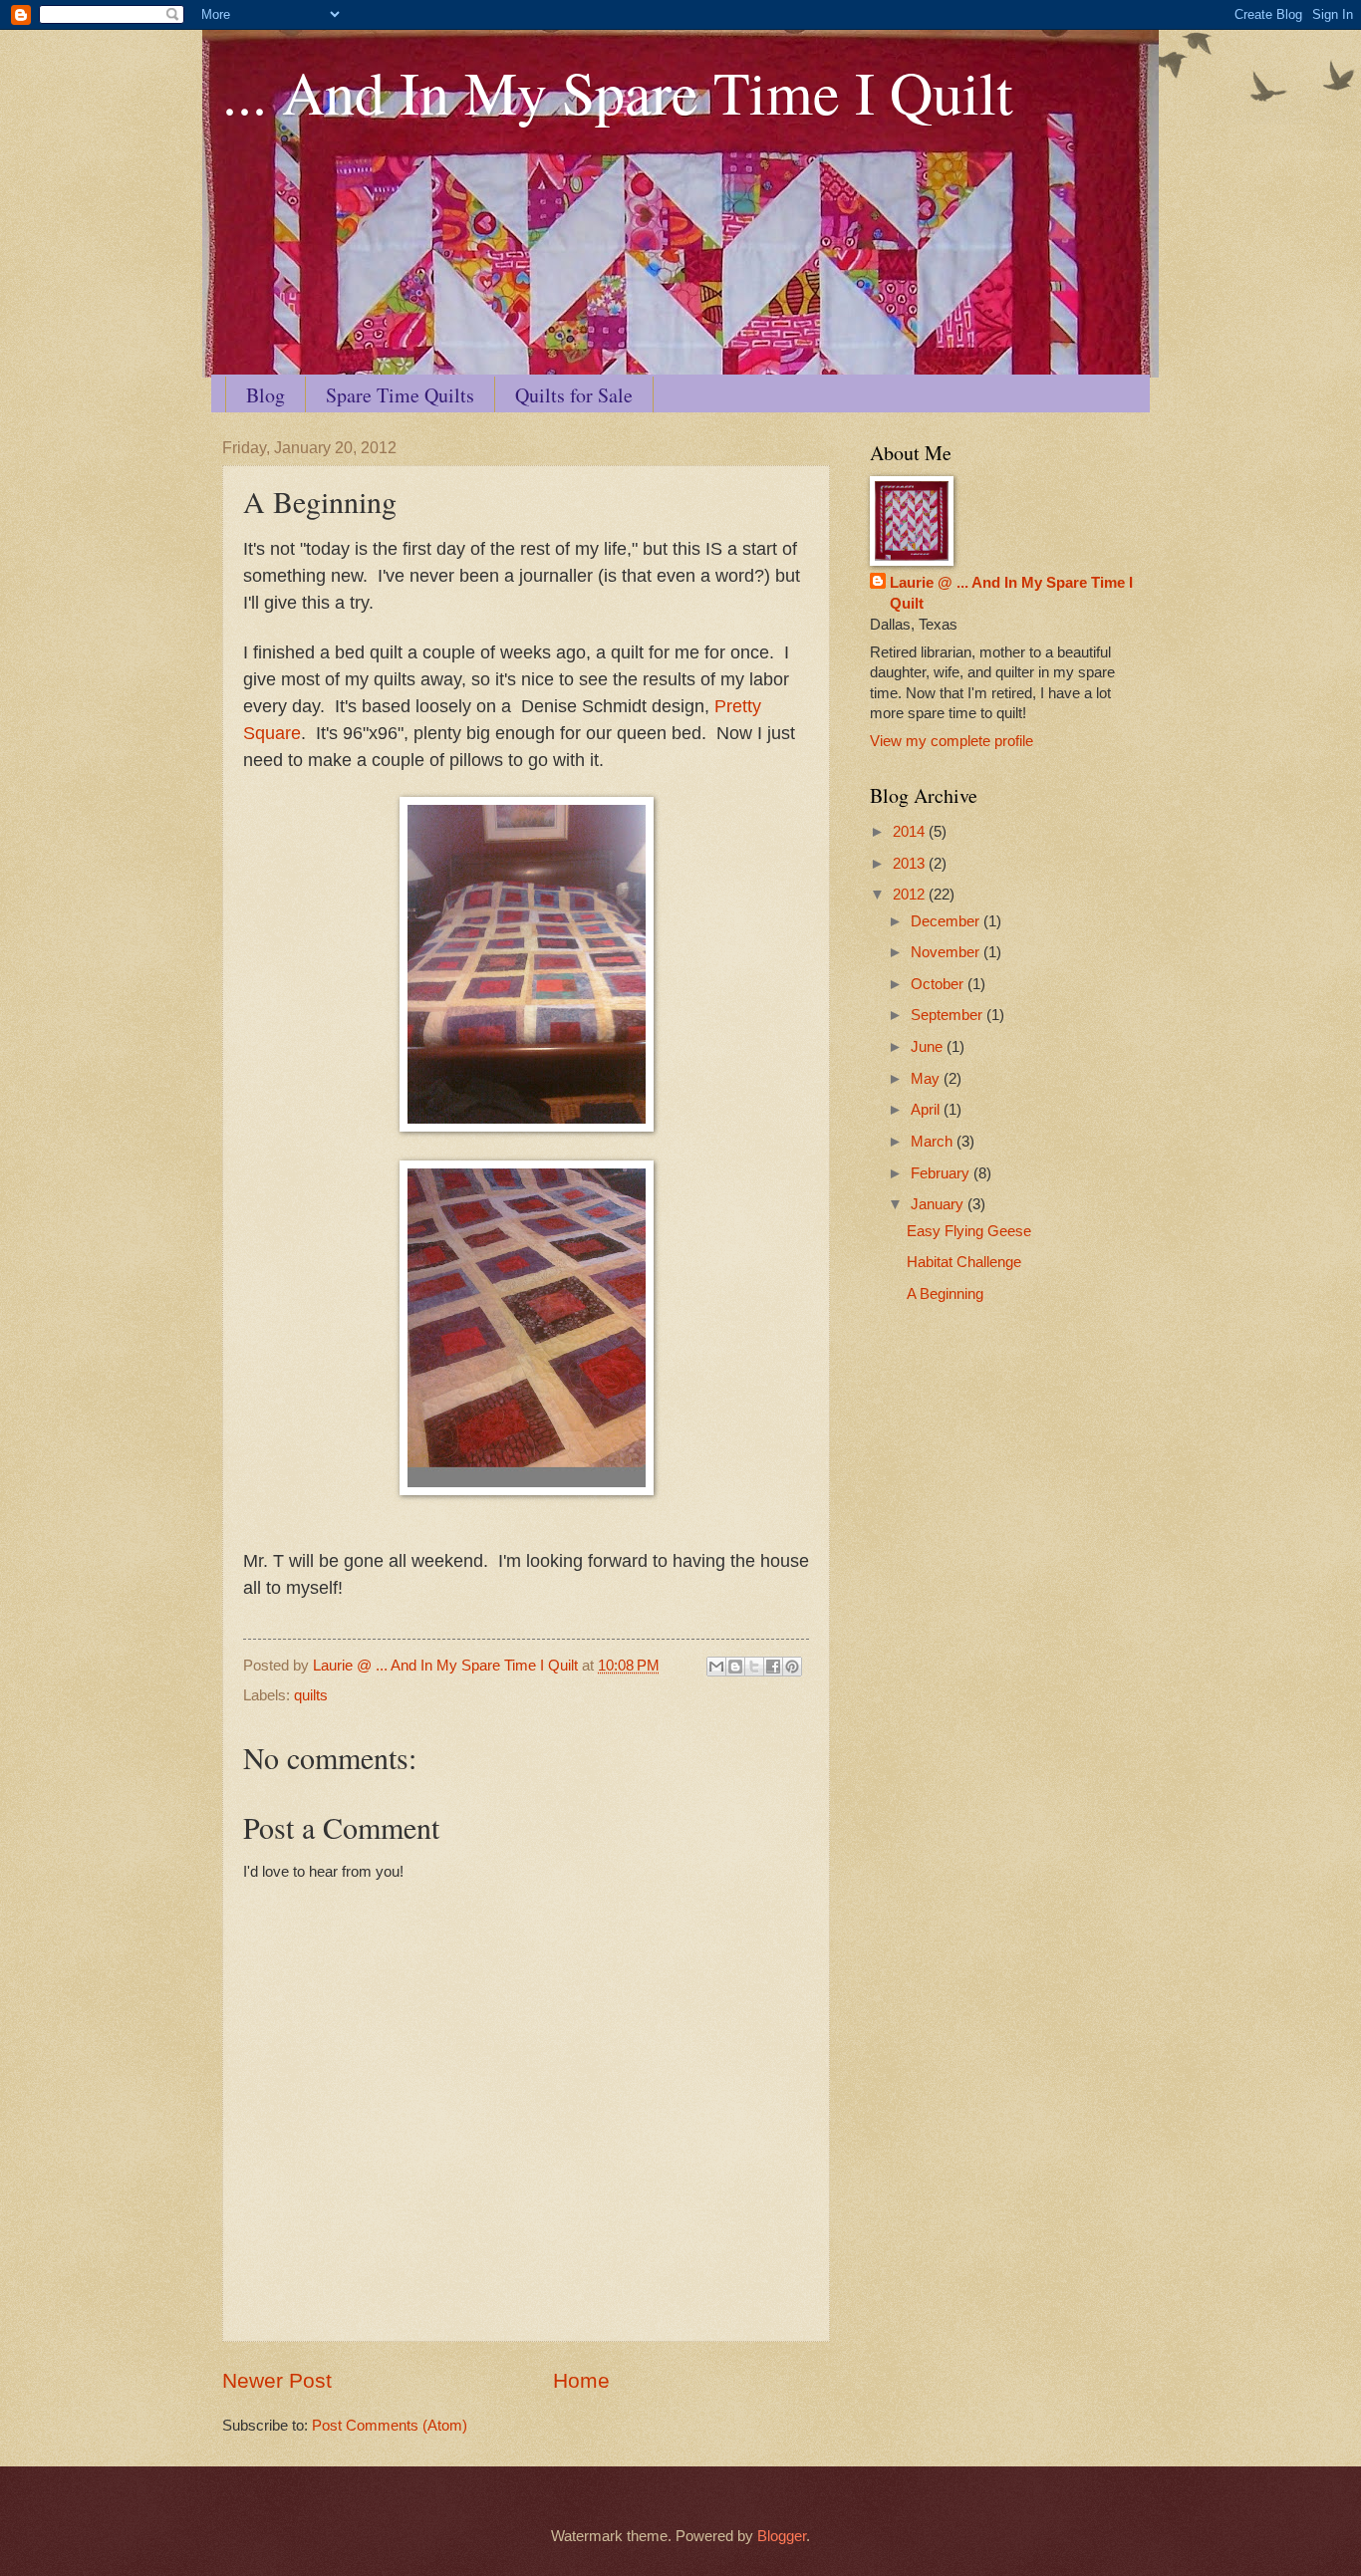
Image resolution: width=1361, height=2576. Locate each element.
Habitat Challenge (964, 1262)
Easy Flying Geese (969, 1231)
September (949, 1015)
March (934, 1142)
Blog (266, 395)
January (939, 1204)
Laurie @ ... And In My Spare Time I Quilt (1011, 593)
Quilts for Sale (574, 395)
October (939, 984)
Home (581, 2380)
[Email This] (716, 1667)
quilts (311, 1695)
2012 (911, 895)
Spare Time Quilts (400, 395)
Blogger (782, 2536)
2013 (911, 864)
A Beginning (945, 1294)
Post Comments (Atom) (390, 2426)
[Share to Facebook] (773, 1667)
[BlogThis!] (735, 1667)
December (947, 921)
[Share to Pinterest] (792, 1667)
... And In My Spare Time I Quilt (618, 92)
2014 (911, 832)
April (927, 1110)
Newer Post (277, 2380)
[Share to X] (754, 1667)
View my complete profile (952, 741)
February (942, 1173)
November (947, 952)
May (927, 1079)
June (929, 1047)
